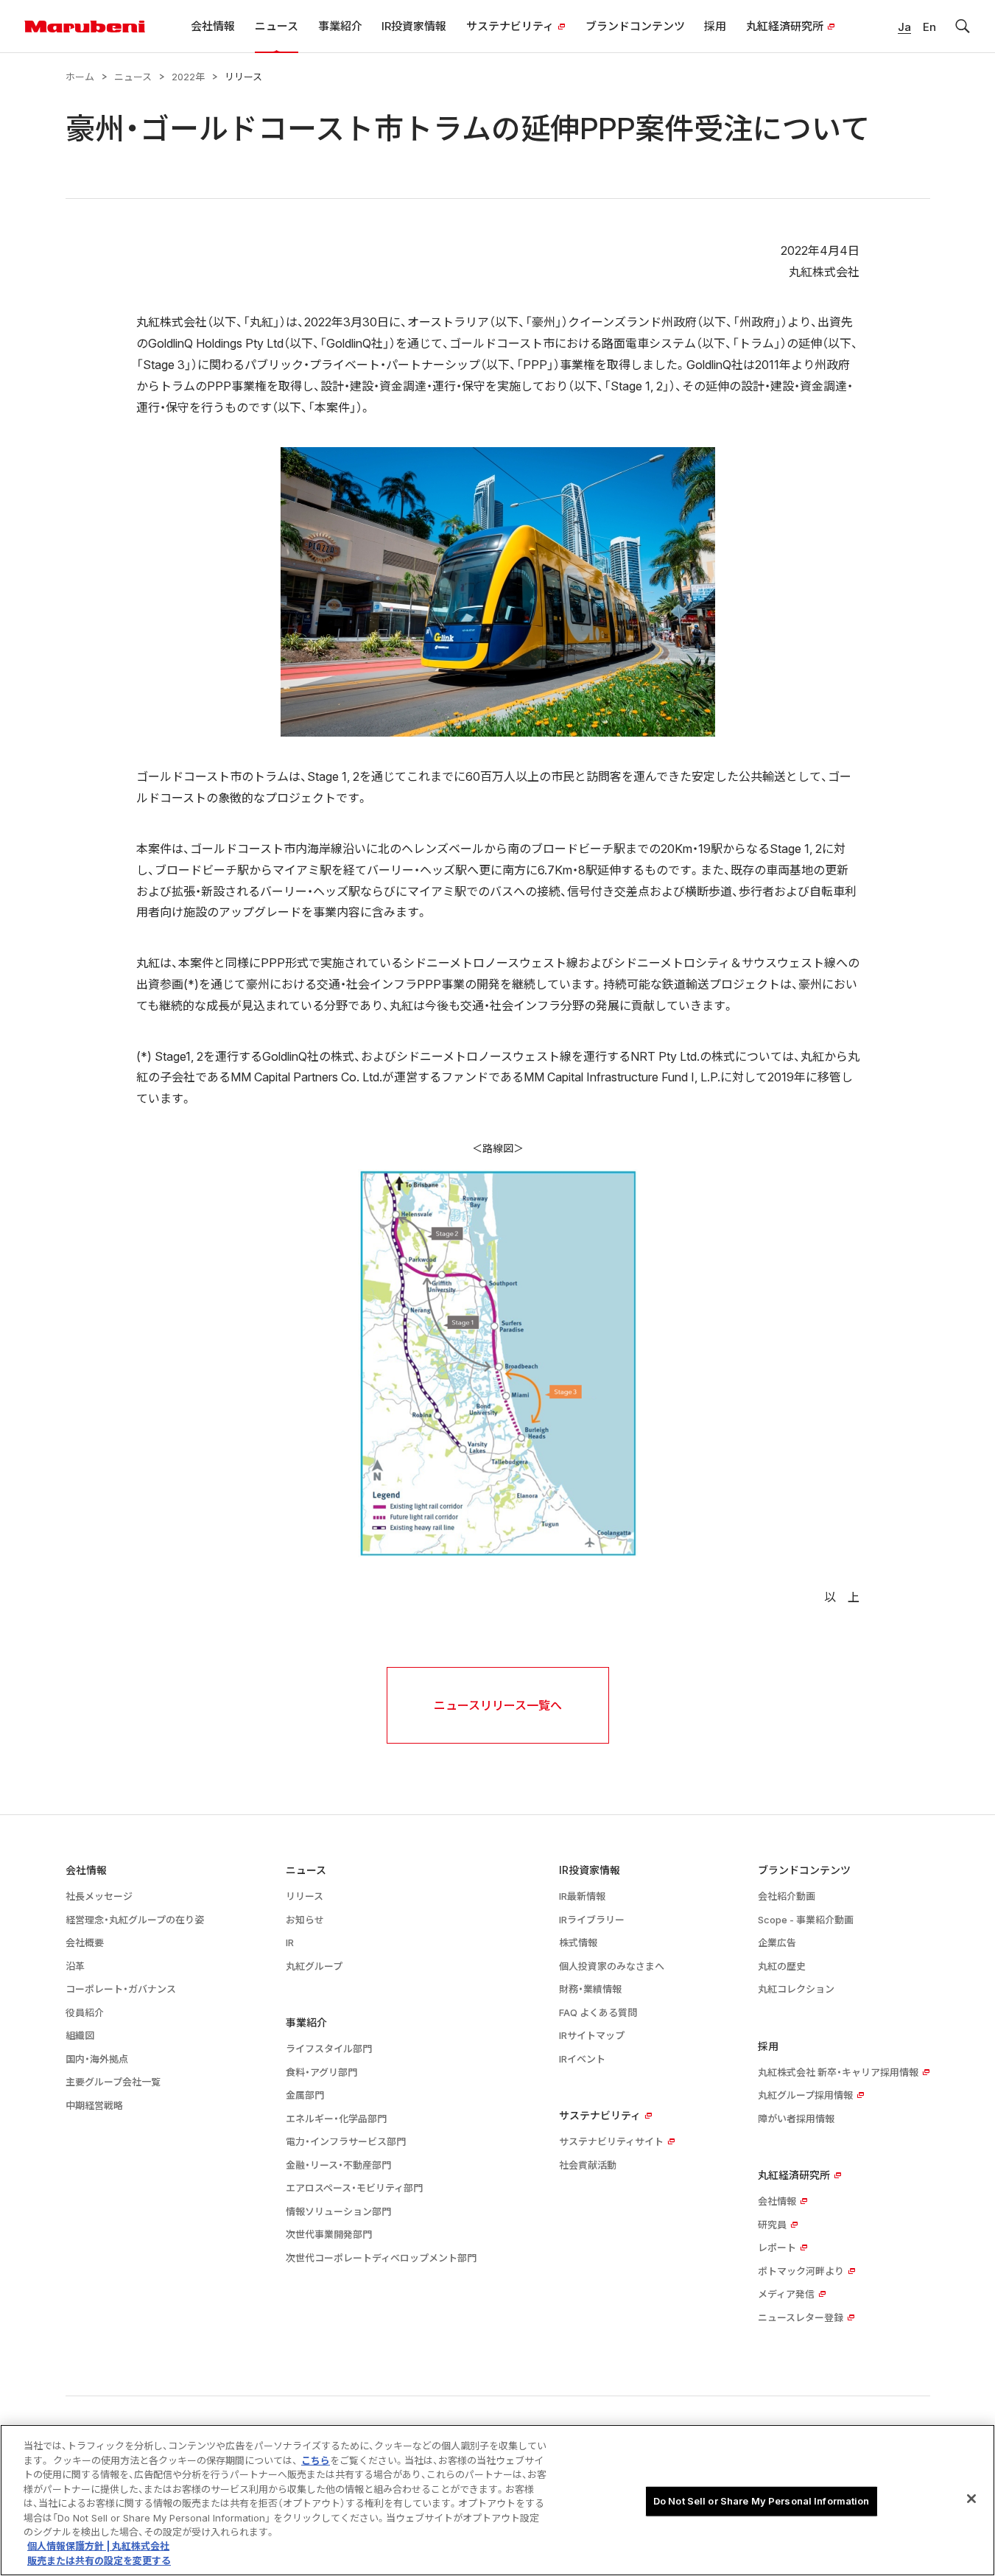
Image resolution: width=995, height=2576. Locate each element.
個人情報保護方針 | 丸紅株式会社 (98, 2547)
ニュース (133, 77)
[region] (497, 2500)
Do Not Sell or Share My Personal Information (762, 2501)
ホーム (80, 77)
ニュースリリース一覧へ (498, 1705)
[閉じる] (971, 2499)
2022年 (188, 77)
